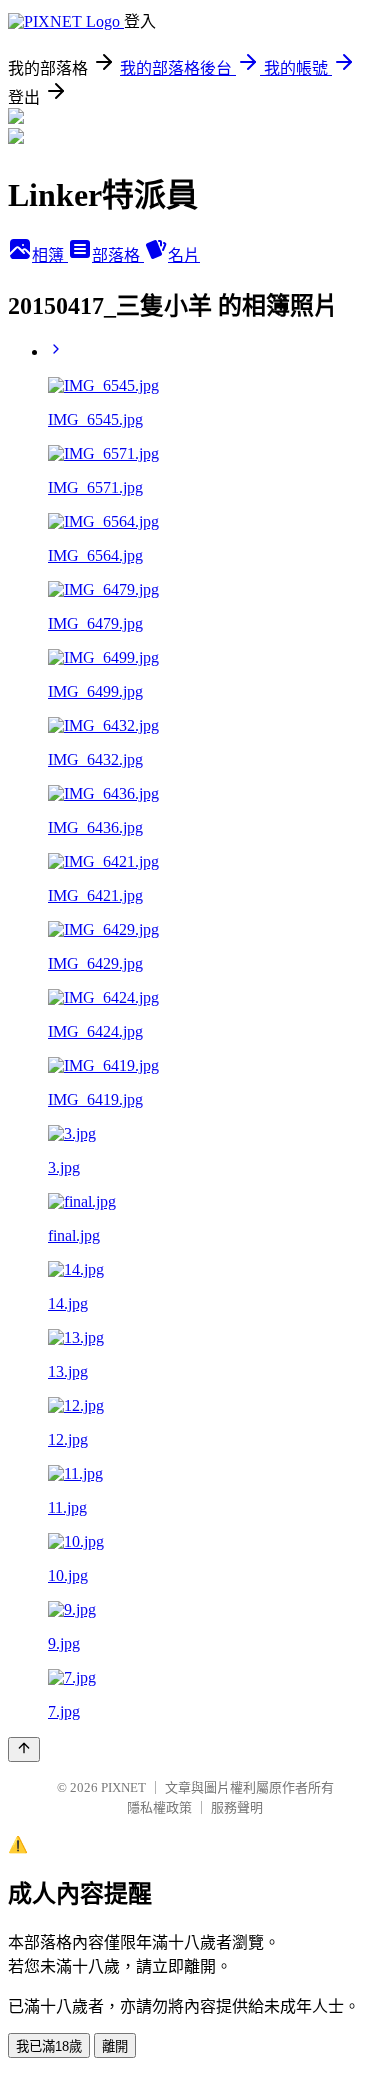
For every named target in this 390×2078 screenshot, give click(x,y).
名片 (184, 255)
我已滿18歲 (49, 2046)
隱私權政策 (159, 1807)
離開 (115, 2046)
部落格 (118, 255)
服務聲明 (237, 1807)
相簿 (50, 255)
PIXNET (123, 1787)
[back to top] (24, 1749)
